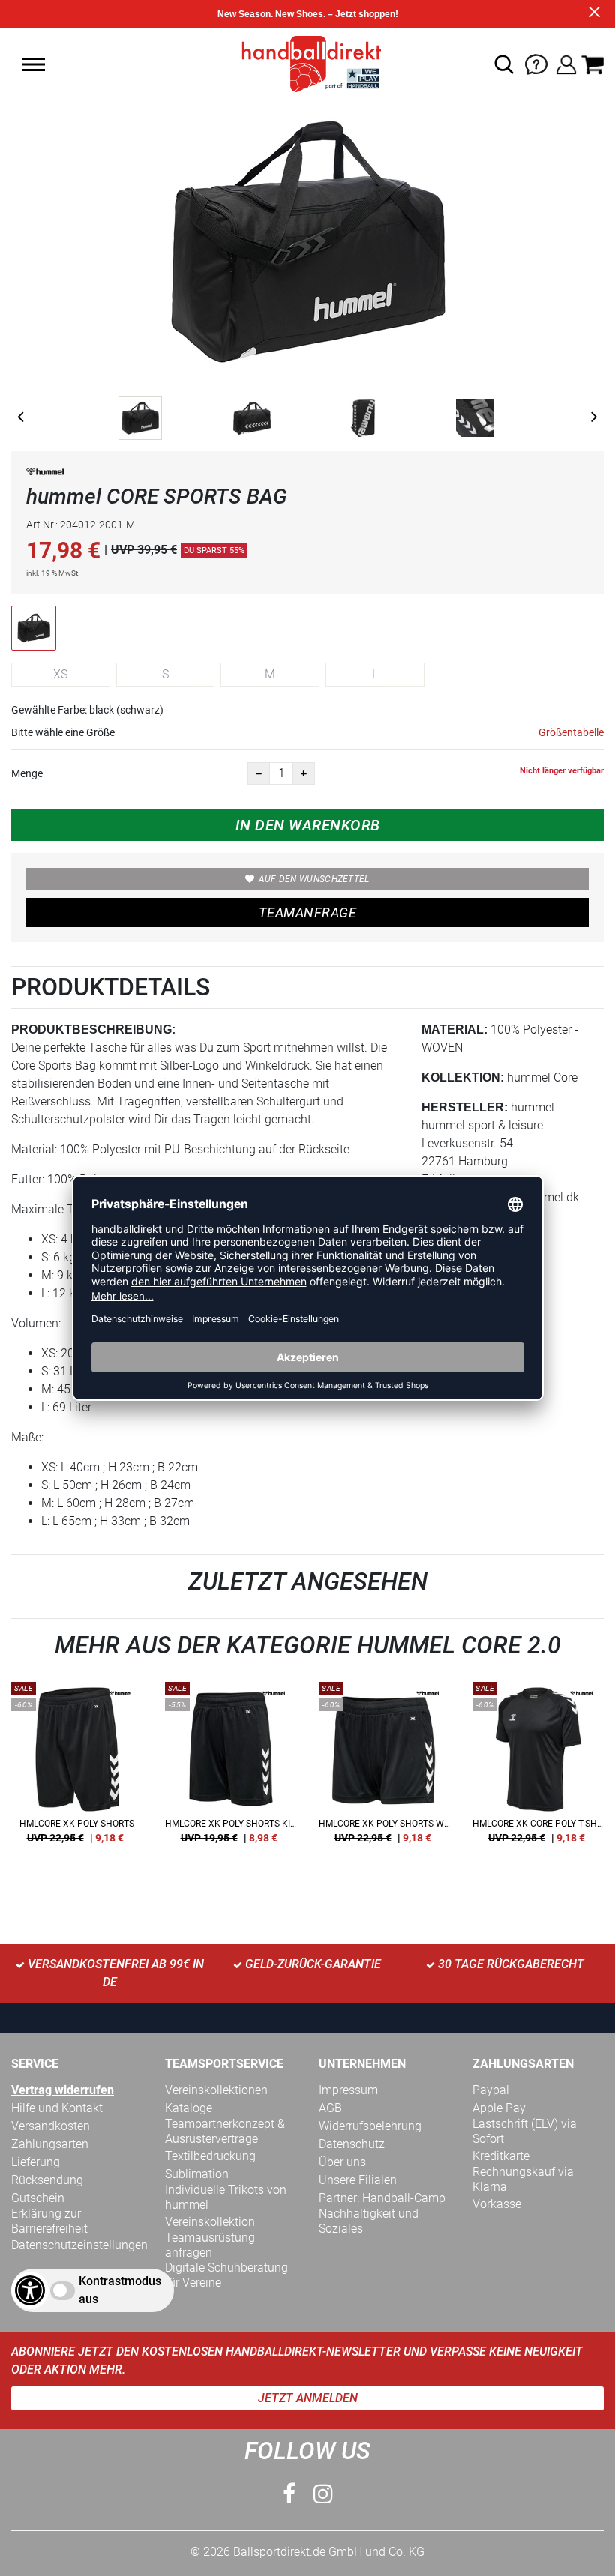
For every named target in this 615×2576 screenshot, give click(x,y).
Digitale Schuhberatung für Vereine (226, 2275)
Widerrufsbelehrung (370, 2126)
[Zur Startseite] (307, 63)
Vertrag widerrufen (63, 2090)
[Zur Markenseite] (45, 475)
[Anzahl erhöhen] (304, 773)
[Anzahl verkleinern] (259, 773)
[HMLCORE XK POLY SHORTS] (77, 1768)
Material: (454, 1029)
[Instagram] (323, 2494)
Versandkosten (51, 2126)
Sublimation (197, 2174)
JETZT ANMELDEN (308, 2398)
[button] (34, 64)
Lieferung (36, 2162)
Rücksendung (47, 2180)
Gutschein (38, 2198)
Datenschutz (352, 2144)
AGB (330, 2108)
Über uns (342, 2162)
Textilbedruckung (210, 2156)
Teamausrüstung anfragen (210, 2245)
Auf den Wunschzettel (314, 879)
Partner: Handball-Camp (382, 2198)
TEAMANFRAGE (307, 913)
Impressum (348, 2090)
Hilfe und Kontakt (57, 2108)
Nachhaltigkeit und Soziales (369, 2221)
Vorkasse (497, 2204)
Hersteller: (465, 1107)
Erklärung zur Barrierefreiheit (49, 2221)
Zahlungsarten (50, 2144)
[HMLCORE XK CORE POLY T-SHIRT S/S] (538, 1768)
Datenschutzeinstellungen (79, 2245)
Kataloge (189, 2108)
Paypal (491, 2090)
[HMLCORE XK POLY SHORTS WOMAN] (384, 1768)
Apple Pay (499, 2108)
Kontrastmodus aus (120, 2290)
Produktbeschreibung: (93, 1029)
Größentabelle (571, 732)
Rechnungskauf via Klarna (523, 2179)
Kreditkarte (501, 2156)
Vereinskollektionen (216, 2090)
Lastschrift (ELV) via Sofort (525, 2131)
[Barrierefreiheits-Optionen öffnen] (30, 2290)
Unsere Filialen (358, 2180)
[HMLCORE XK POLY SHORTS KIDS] (231, 1768)
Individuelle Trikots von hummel (226, 2197)
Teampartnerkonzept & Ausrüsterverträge (225, 2131)
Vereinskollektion (210, 2222)
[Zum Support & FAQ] (536, 63)
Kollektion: (463, 1077)
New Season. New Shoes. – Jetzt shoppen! (308, 14)
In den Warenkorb (308, 825)
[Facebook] (289, 2494)
